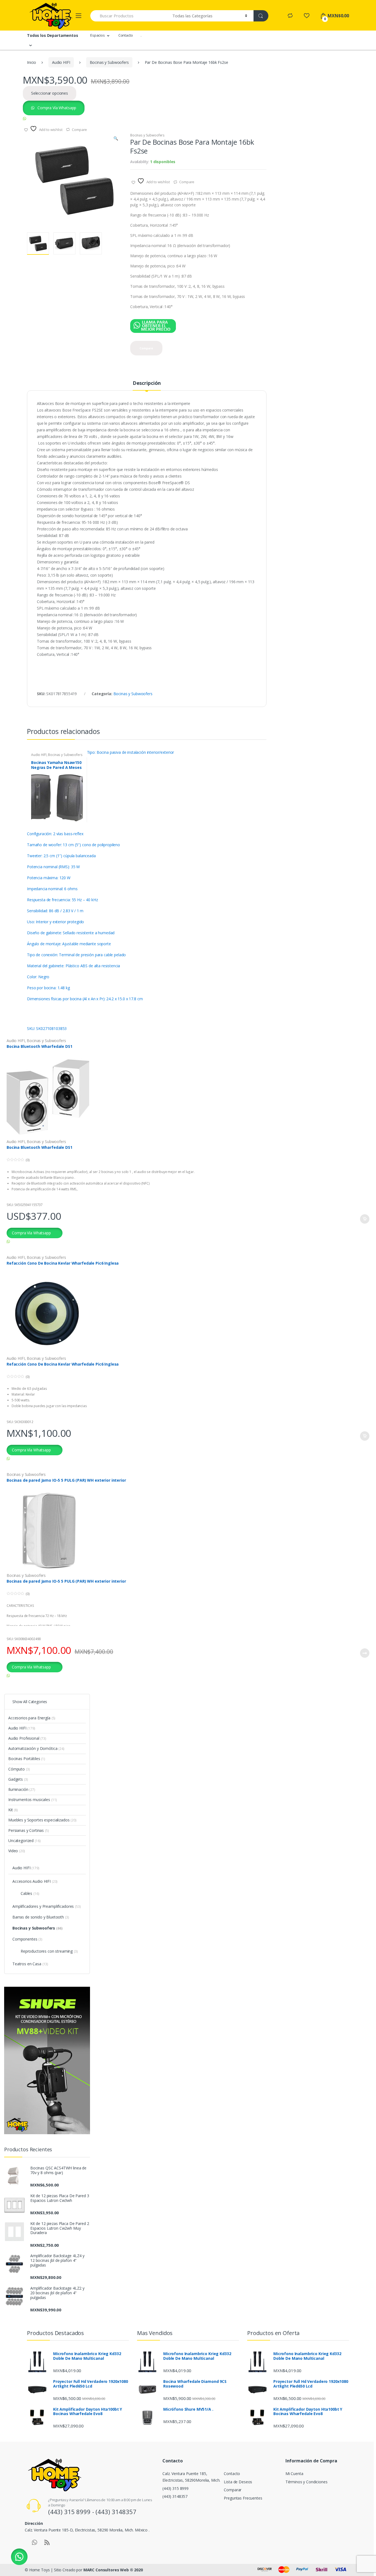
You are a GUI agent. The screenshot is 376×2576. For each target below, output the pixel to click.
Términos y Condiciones (306, 2482)
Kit (13, 1810)
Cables (30, 1893)
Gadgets (18, 1779)
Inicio (32, 62)
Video (17, 1851)
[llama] (156, 326)
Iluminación (22, 1789)
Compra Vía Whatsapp (56, 108)
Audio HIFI (61, 62)
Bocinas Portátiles (27, 1759)
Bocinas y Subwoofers (109, 62)
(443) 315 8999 (175, 2488)
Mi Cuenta (294, 2474)
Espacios (98, 35)
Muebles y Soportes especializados (42, 1820)
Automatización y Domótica (36, 1748)
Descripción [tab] (147, 383)
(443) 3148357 (175, 2496)
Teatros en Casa (30, 1964)
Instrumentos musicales (33, 1800)
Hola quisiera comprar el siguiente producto (65, 118)
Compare (187, 182)
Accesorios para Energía (32, 1718)
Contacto (126, 35)
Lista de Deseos (238, 2482)
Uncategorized (24, 1841)
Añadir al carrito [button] (364, 1219)
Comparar (233, 2490)
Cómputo (19, 1769)
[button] (116, 139)
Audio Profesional (27, 1738)
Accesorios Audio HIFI (35, 1881)
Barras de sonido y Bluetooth (41, 1917)
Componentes (27, 1939)
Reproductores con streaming (49, 1951)
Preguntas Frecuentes (243, 2498)
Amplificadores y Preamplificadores (47, 1906)
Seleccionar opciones (50, 93)
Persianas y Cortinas (29, 1830)
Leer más (364, 1653)
